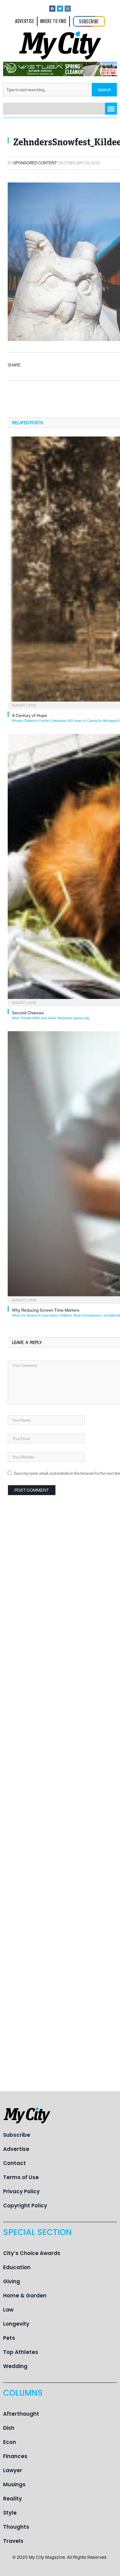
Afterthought (21, 2414)
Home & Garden (25, 2296)
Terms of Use (21, 2177)
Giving (12, 2281)
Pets (9, 2338)
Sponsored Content (35, 163)
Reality (12, 2499)
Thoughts (16, 2527)
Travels (13, 2541)
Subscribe (17, 2135)
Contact (14, 2163)
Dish (9, 2428)
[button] (111, 109)
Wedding (15, 2366)
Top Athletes (21, 2352)
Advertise (16, 2149)
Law (8, 2310)
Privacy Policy (21, 2191)
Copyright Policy (25, 2206)
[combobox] (46, 90)
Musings (14, 2484)
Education (17, 2267)
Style (10, 2513)
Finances (15, 2456)
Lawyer (13, 2470)
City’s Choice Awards (32, 2253)
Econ (10, 2442)
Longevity (16, 2324)
